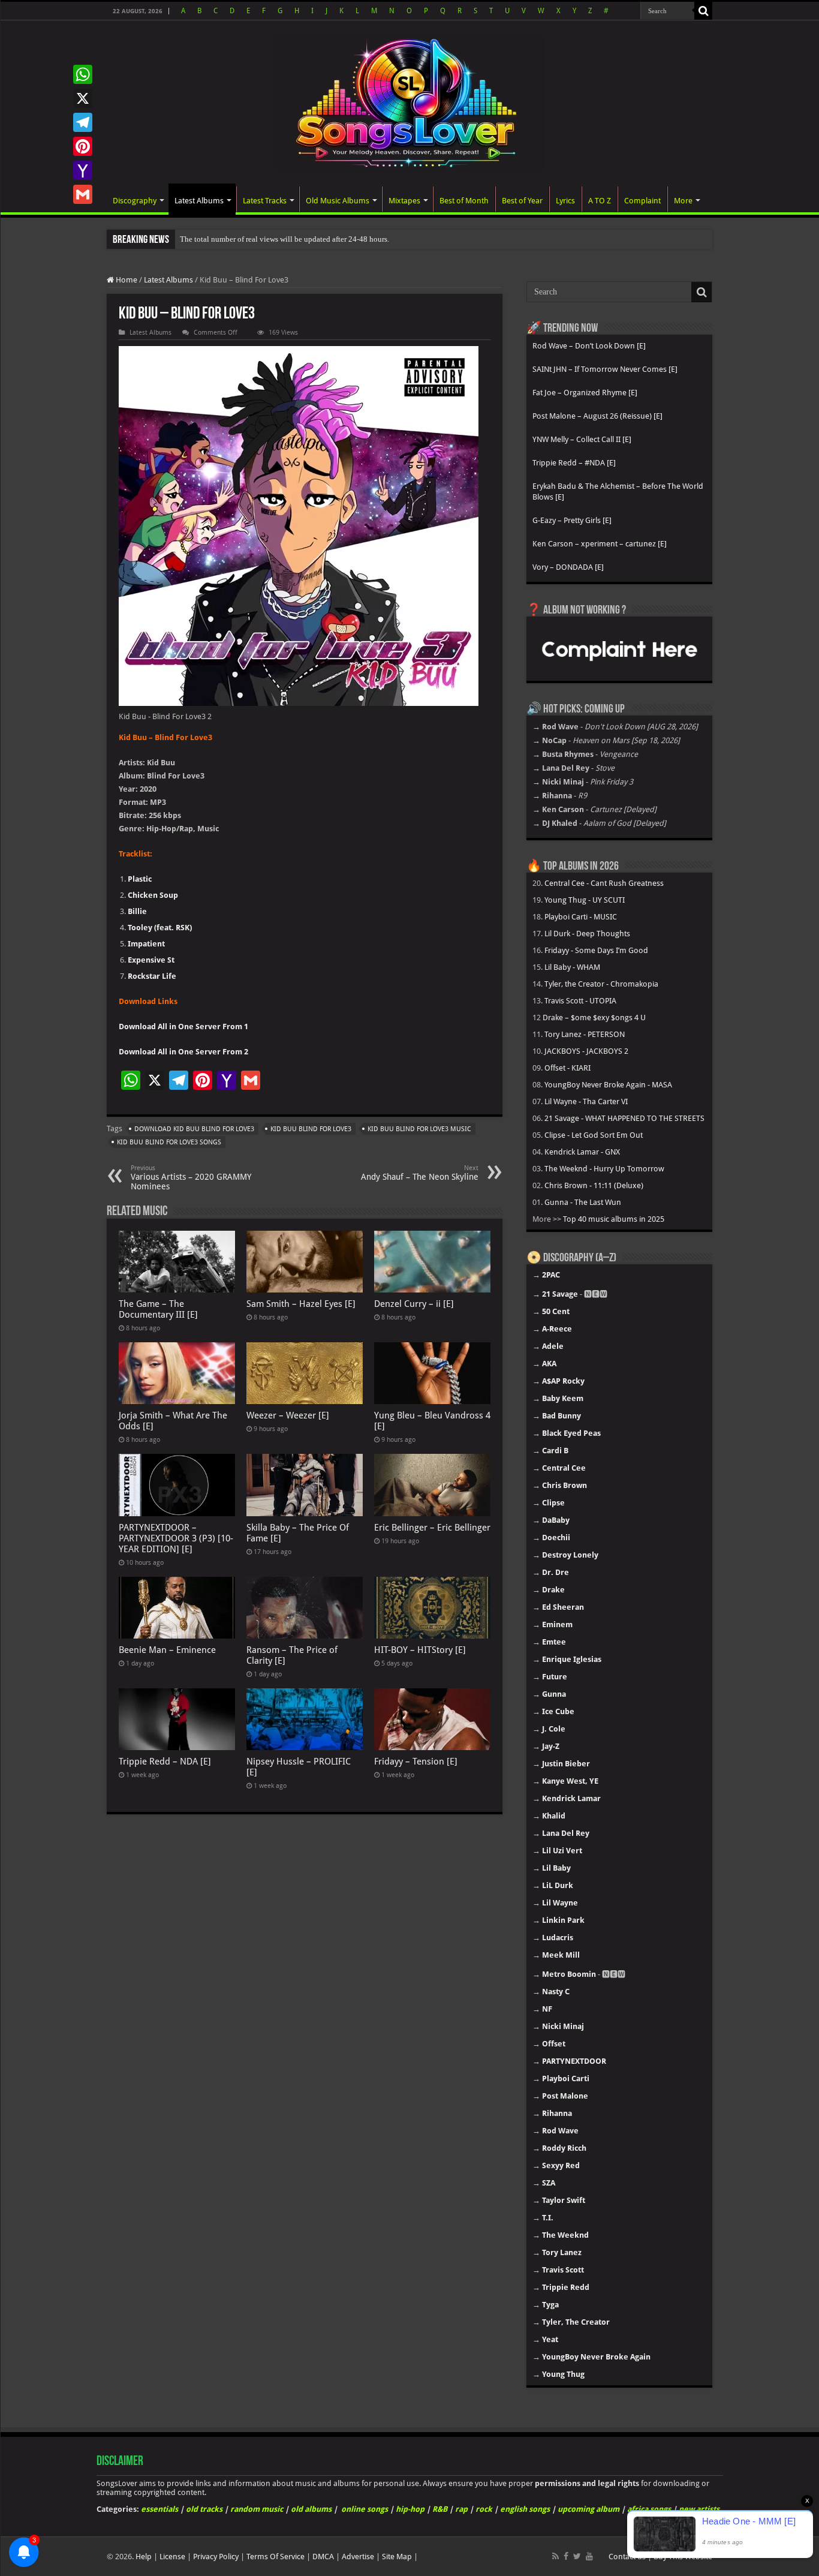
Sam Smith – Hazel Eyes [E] (301, 1304)
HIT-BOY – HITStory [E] (420, 1650)
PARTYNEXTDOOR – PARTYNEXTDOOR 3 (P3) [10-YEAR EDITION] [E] (176, 1538)
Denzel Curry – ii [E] (414, 1304)
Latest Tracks (265, 201)
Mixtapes (404, 201)
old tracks (204, 2509)
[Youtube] (589, 2556)
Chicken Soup (153, 895)
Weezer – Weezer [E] (288, 1415)
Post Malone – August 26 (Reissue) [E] (597, 416)
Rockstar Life (152, 976)
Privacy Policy (216, 2557)
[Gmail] (83, 194)
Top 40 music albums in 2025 (614, 1219)
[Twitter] (577, 2556)
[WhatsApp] (83, 74)
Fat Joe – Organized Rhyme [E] (585, 393)
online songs (365, 2509)
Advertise (358, 2557)
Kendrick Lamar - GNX (582, 1152)
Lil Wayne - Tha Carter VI (586, 1101)
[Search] (703, 11)
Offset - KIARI (567, 1068)
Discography (135, 201)
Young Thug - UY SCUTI (585, 900)
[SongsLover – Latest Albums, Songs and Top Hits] (409, 101)
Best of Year (522, 201)
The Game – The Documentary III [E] (158, 1309)
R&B (440, 2509)
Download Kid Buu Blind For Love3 (194, 1129)
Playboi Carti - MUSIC (581, 917)
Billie (137, 911)
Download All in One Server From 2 (183, 1052)
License (172, 2557)
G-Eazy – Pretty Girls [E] (572, 520)
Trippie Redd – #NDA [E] (574, 463)
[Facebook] (566, 2556)
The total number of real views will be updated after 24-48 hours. (284, 239)
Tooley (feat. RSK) (160, 928)
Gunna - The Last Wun (583, 1202)
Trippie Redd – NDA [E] (165, 1762)
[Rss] (555, 2556)
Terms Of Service (275, 2557)
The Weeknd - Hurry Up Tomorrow (604, 1169)
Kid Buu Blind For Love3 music (419, 1129)
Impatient (146, 944)
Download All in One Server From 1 (183, 1027)
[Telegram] (83, 122)
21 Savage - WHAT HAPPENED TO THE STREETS (624, 1118)
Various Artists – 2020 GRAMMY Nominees (191, 1178)
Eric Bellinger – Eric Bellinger (432, 1528)
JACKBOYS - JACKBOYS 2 (586, 1051)
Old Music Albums (338, 201)
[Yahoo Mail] (83, 170)
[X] (83, 98)
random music (257, 2509)
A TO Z (600, 201)
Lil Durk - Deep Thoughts (587, 934)
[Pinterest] (83, 146)
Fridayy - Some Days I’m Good (596, 950)
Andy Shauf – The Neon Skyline (420, 1173)
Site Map (397, 2557)
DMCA (323, 2557)
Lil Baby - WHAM (572, 967)
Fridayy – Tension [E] (416, 1762)
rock (484, 2509)
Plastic (140, 879)
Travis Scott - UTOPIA (580, 1001)
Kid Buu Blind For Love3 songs (169, 1142)
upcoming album (588, 2509)
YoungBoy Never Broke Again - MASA (608, 1085)
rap (461, 2509)
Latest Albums (199, 201)
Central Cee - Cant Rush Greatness (604, 883)
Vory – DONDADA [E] (568, 567)
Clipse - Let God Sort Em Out (594, 1135)
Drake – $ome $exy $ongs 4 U (594, 1018)
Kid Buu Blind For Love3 (311, 1129)
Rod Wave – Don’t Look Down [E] (589, 346)
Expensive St (151, 960)
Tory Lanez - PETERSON (585, 1034)
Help (144, 2557)
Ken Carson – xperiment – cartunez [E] (600, 544)
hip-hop (410, 2509)
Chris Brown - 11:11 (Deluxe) (594, 1185)
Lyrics (565, 201)
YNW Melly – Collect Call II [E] (582, 439)
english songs (525, 2509)
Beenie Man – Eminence (167, 1650)
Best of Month (464, 201)
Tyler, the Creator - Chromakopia (601, 984)
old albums (311, 2509)
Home (126, 280)
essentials (159, 2509)
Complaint (642, 201)
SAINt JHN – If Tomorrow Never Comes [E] (605, 369)
